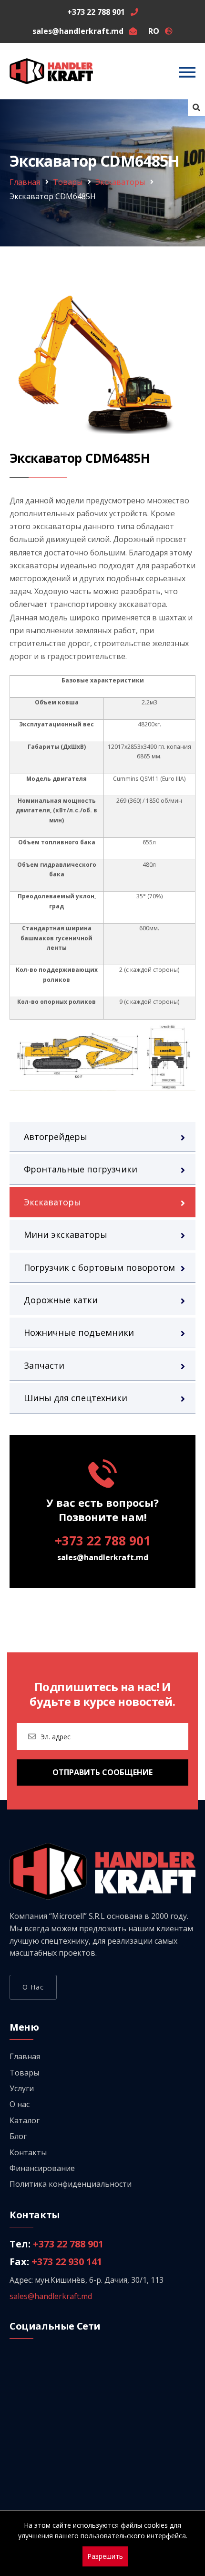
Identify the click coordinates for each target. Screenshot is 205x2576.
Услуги (22, 2088)
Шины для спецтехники (76, 1398)
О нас (33, 1987)
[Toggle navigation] (187, 72)
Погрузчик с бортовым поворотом (99, 1267)
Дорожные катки (61, 1300)
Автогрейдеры (56, 1137)
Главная (25, 182)
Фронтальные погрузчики (81, 1169)
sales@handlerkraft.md (103, 1557)
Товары (68, 182)
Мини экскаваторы (66, 1235)
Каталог (25, 2120)
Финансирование (42, 2168)
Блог (18, 2136)
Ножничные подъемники (79, 1332)
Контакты (28, 2152)
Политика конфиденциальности (71, 2184)
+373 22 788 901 (103, 1541)
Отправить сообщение (102, 1772)
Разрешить (105, 2556)
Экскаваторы (120, 182)
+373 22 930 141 (67, 2262)
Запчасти (44, 1365)
